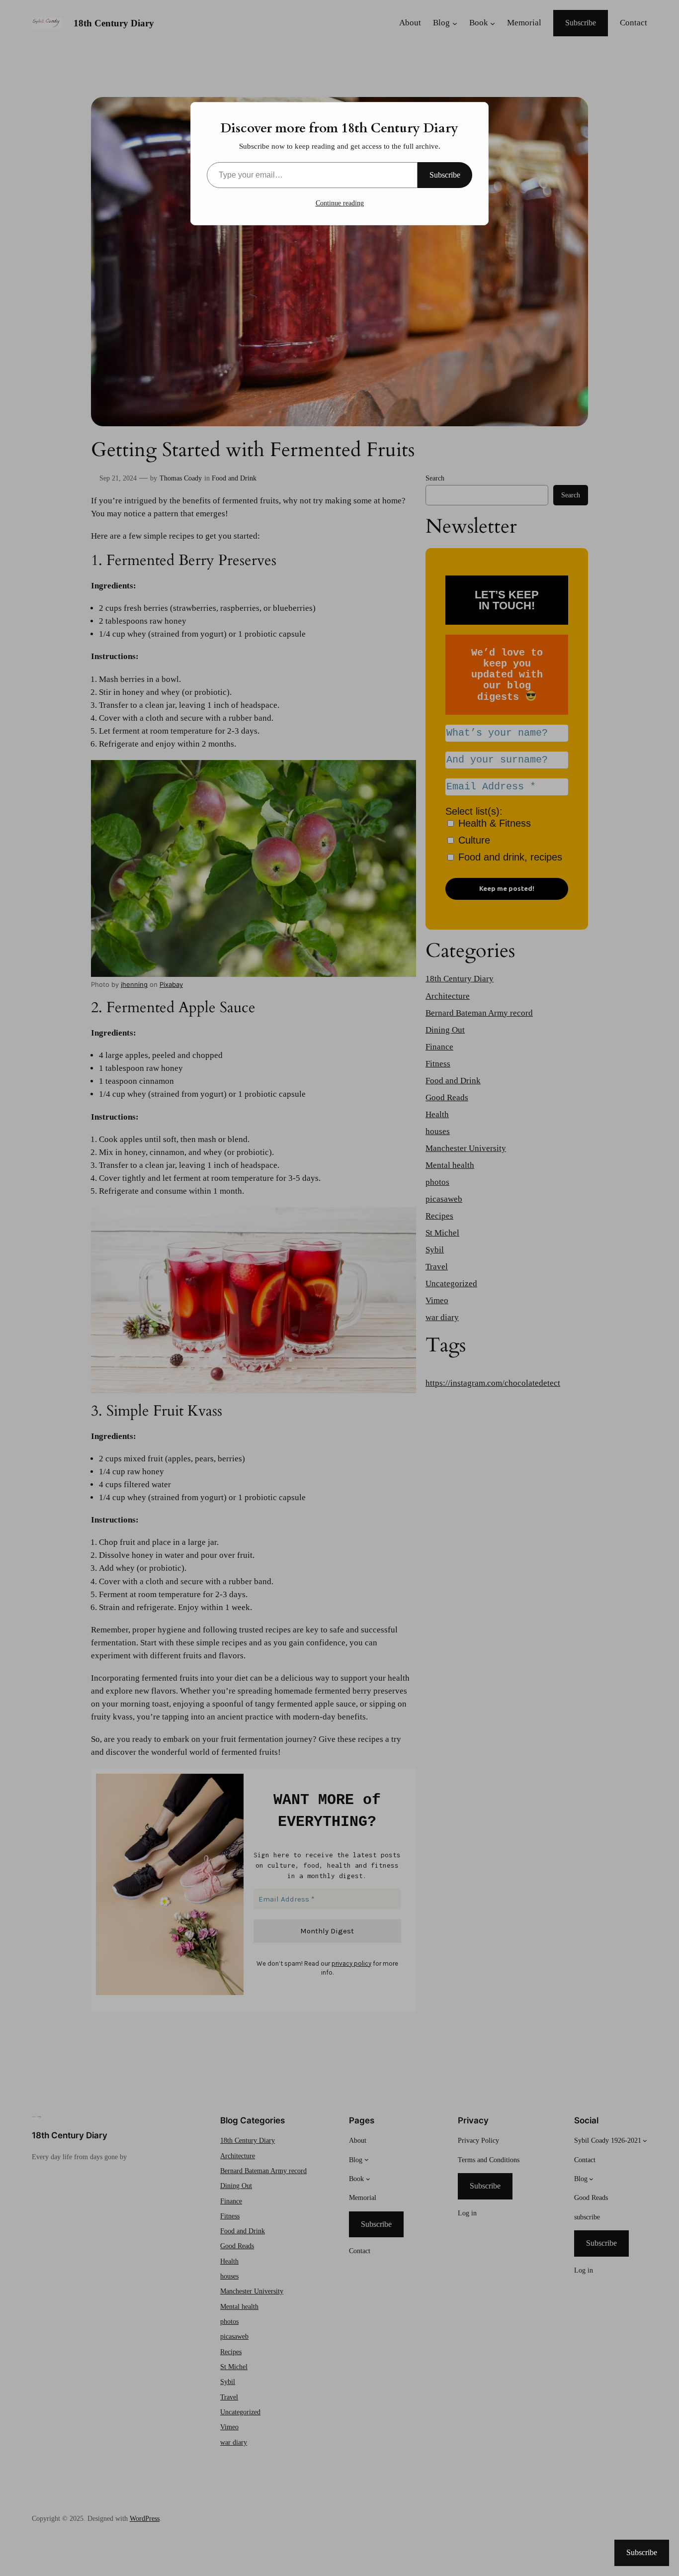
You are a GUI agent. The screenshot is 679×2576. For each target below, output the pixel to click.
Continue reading (340, 203)
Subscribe (445, 175)
